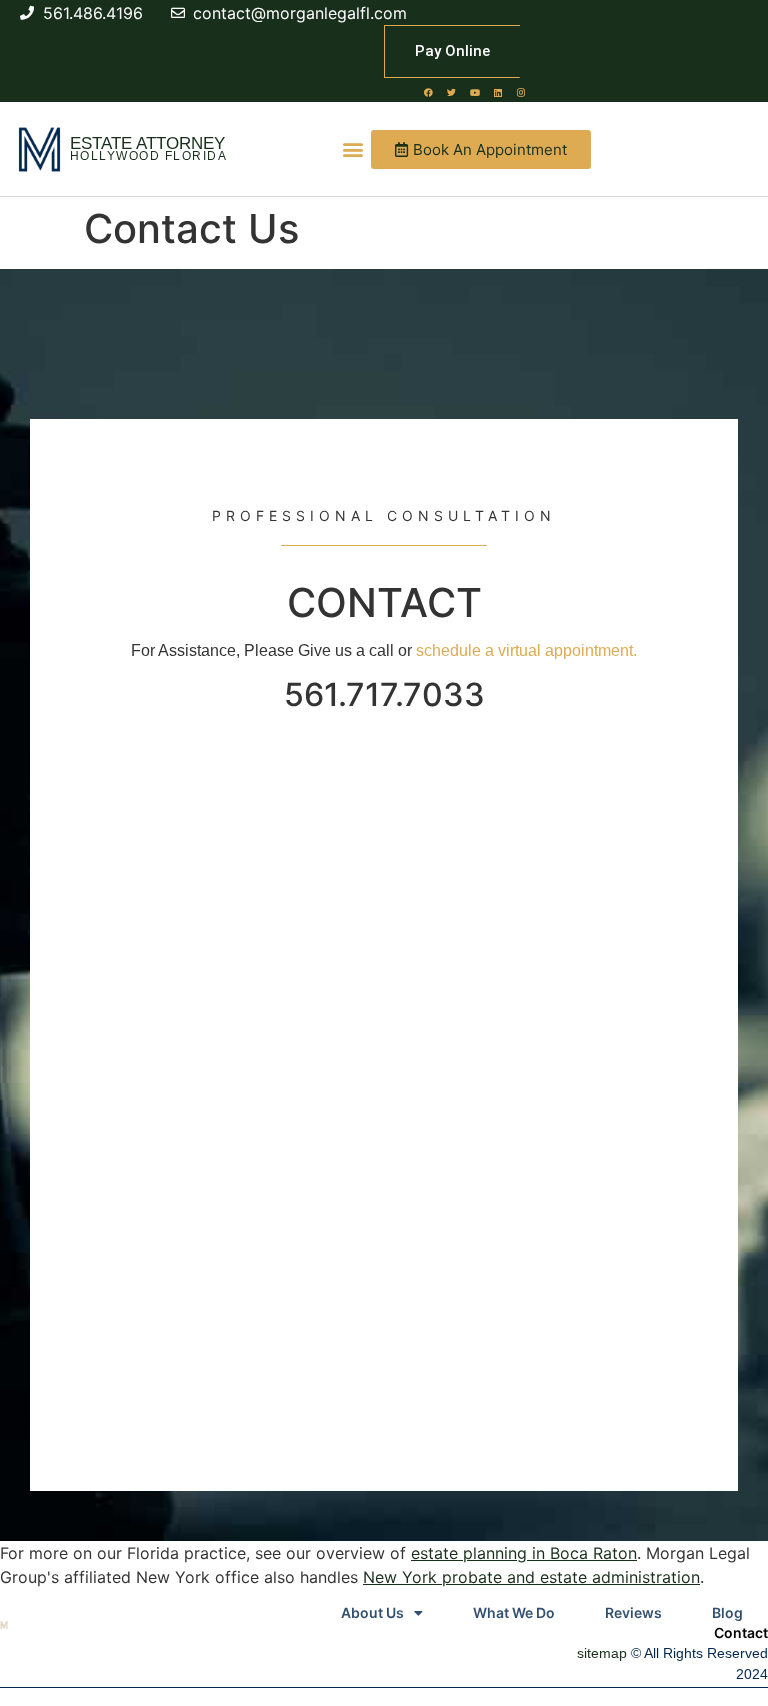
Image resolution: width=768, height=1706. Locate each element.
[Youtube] (475, 92)
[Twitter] (452, 92)
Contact (741, 1632)
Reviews (633, 1612)
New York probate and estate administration (531, 1577)
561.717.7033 (384, 694)
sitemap (602, 1653)
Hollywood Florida (149, 156)
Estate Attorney (147, 143)
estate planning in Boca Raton (524, 1553)
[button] (352, 149)
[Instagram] (521, 92)
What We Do (514, 1612)
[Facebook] (429, 92)
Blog (727, 1612)
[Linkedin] (498, 92)
